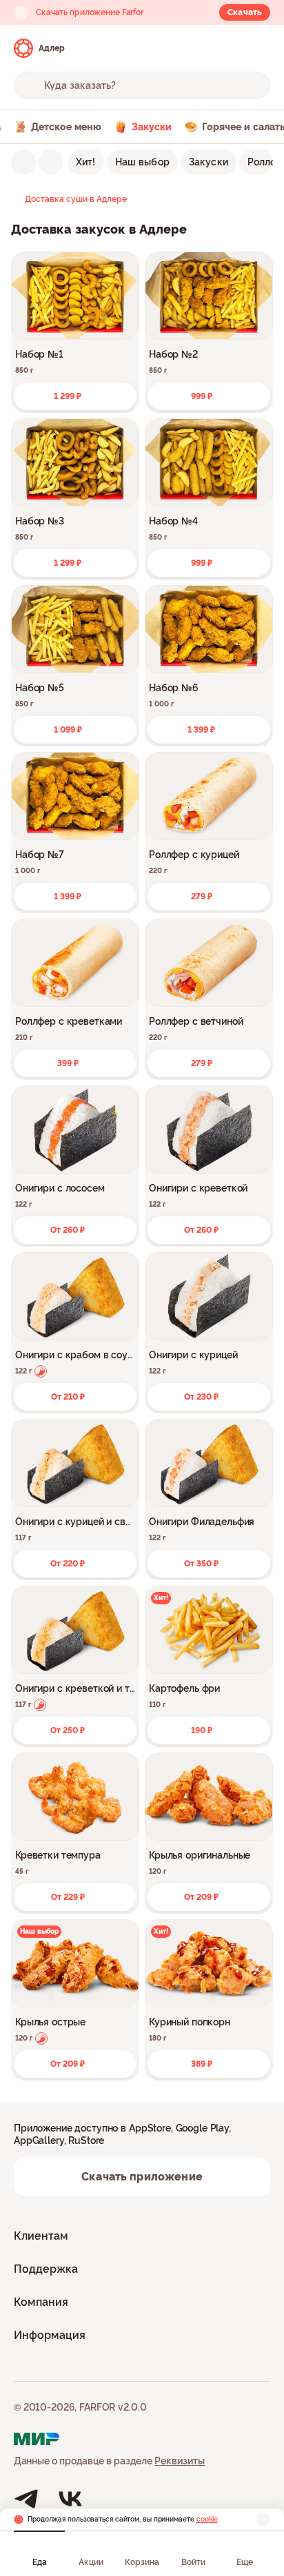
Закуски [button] (209, 162)
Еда (40, 2562)
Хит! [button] (86, 162)
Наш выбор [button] (142, 162)
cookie (207, 2519)
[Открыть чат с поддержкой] (258, 48)
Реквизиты (180, 2461)
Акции (91, 2562)
